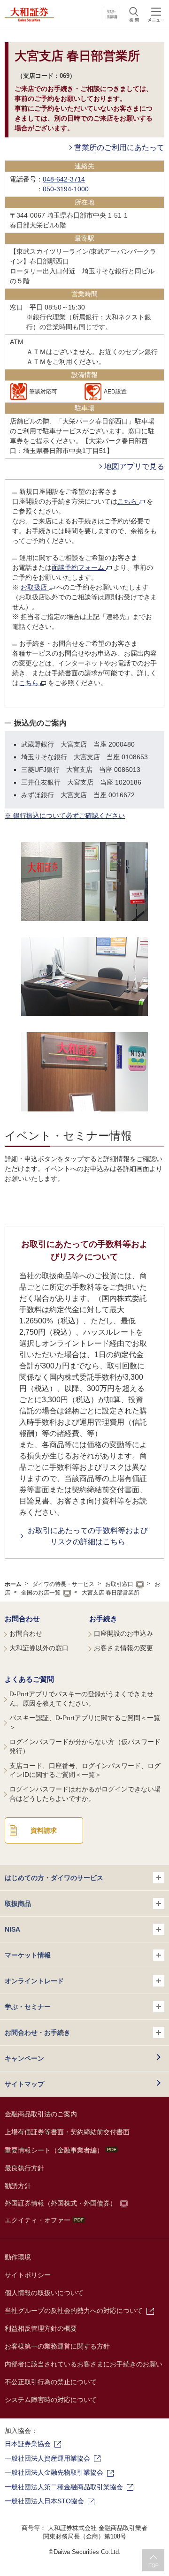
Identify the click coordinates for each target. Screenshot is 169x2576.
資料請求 (44, 1830)
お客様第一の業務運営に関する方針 (57, 2346)
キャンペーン (24, 2058)
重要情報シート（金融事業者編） (54, 2150)
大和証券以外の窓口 (39, 1648)
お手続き (103, 1619)
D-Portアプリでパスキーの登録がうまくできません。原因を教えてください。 (81, 1699)
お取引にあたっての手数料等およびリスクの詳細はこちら (88, 1536)
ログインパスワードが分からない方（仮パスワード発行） (85, 1746)
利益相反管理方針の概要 (41, 2328)
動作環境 (18, 2257)
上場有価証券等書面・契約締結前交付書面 (67, 2132)
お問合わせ (22, 1619)
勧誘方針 (18, 2186)
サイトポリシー (28, 2275)
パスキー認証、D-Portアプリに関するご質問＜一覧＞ (85, 1722)
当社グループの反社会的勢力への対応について (74, 2311)
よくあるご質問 (29, 1679)
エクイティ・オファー (38, 2220)
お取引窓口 (119, 1584)
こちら (128, 501)
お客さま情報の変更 (123, 1648)
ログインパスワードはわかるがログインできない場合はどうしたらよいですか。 (85, 1794)
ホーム (13, 1584)
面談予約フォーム (79, 567)
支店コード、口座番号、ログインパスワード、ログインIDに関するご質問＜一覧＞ (85, 1770)
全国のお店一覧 (41, 1593)
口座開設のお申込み (123, 1633)
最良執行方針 (24, 2168)
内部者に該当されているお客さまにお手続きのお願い (84, 2364)
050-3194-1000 (66, 189)
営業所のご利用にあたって (119, 147)
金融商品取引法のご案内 (41, 2114)
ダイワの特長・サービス (63, 1584)
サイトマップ (24, 2084)
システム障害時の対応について (51, 2400)
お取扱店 (35, 587)
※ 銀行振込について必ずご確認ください (65, 816)
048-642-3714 (64, 179)
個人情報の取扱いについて (44, 2293)
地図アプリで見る (134, 466)
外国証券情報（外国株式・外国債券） (61, 2203)
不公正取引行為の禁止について (51, 2382)
